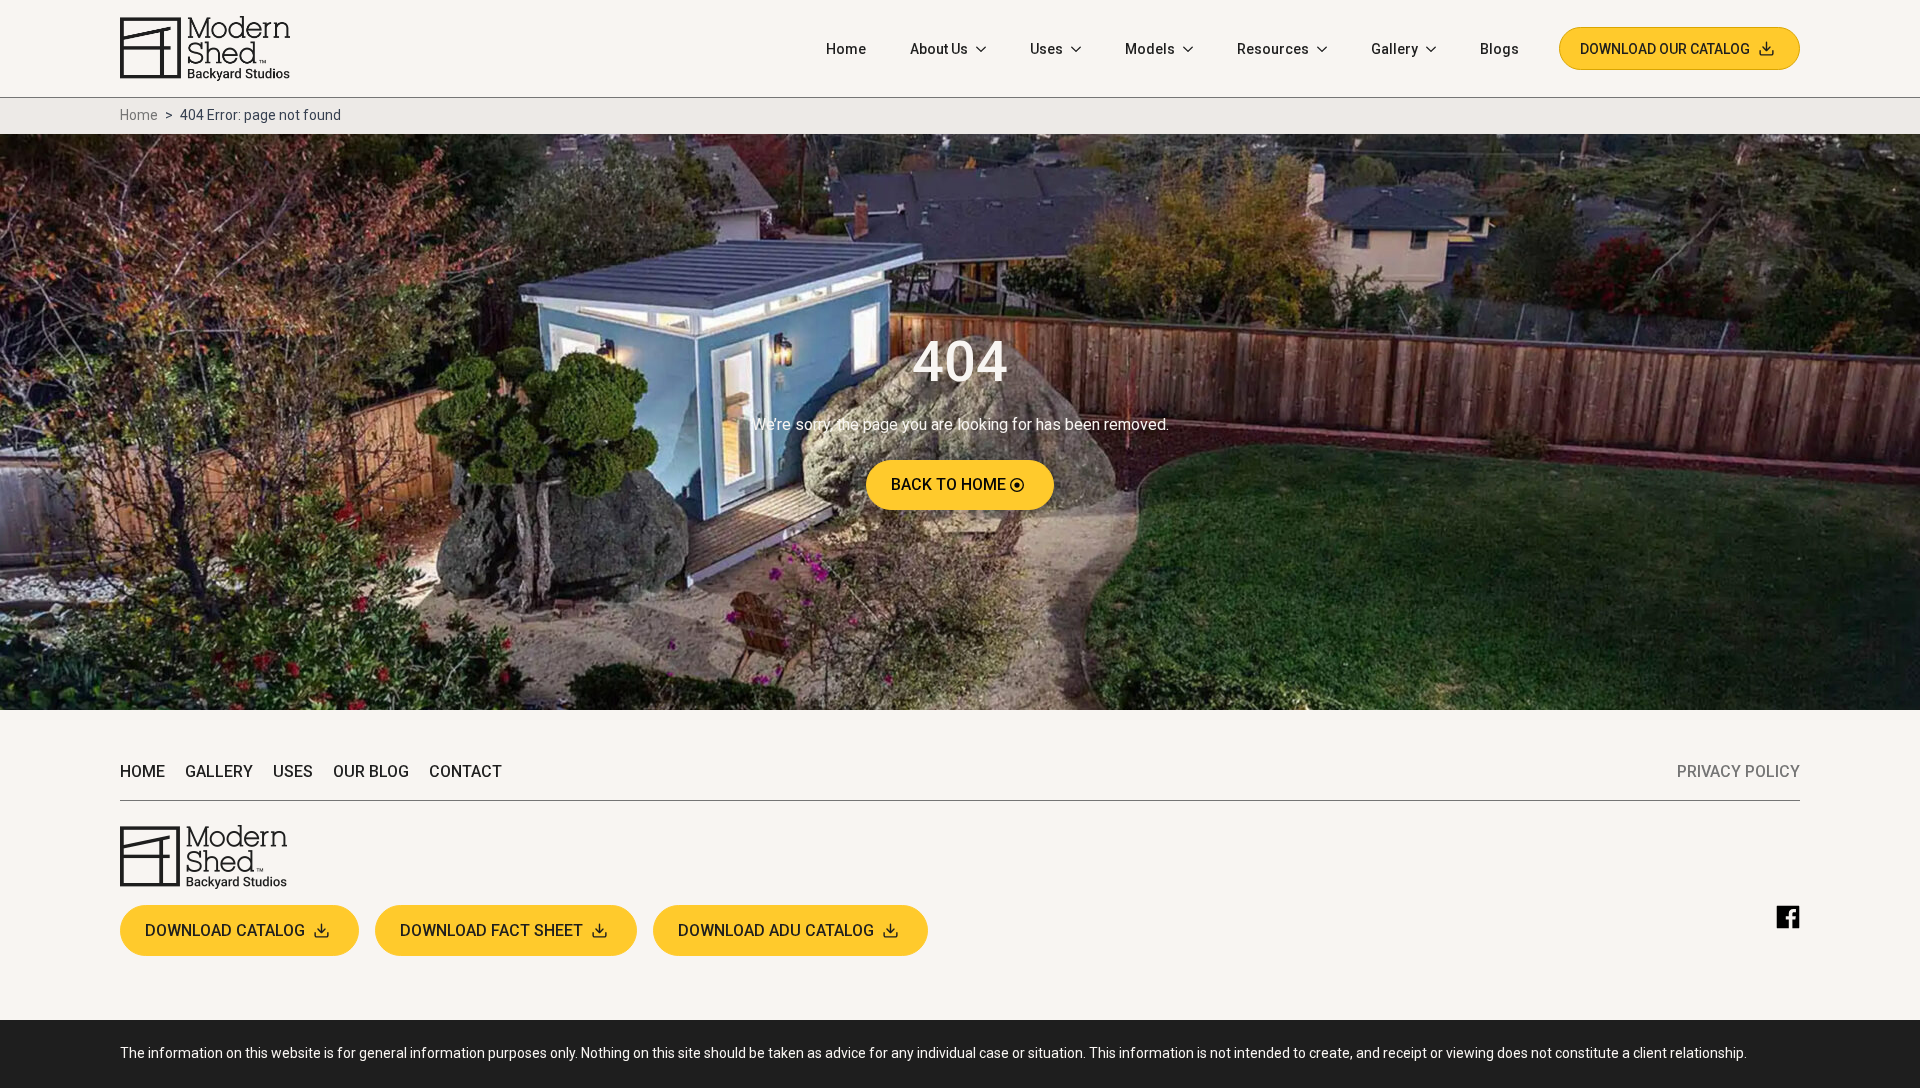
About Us (939, 49)
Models (1150, 49)
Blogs (1499, 49)
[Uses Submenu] (1082, 49)
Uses (1046, 49)
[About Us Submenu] (987, 49)
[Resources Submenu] (1328, 49)
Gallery (1394, 49)
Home (846, 49)
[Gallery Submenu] (1437, 49)
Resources (1273, 49)
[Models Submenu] (1194, 49)
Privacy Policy (1738, 771)
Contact (465, 771)
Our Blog (371, 771)
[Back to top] (1890, 1058)
